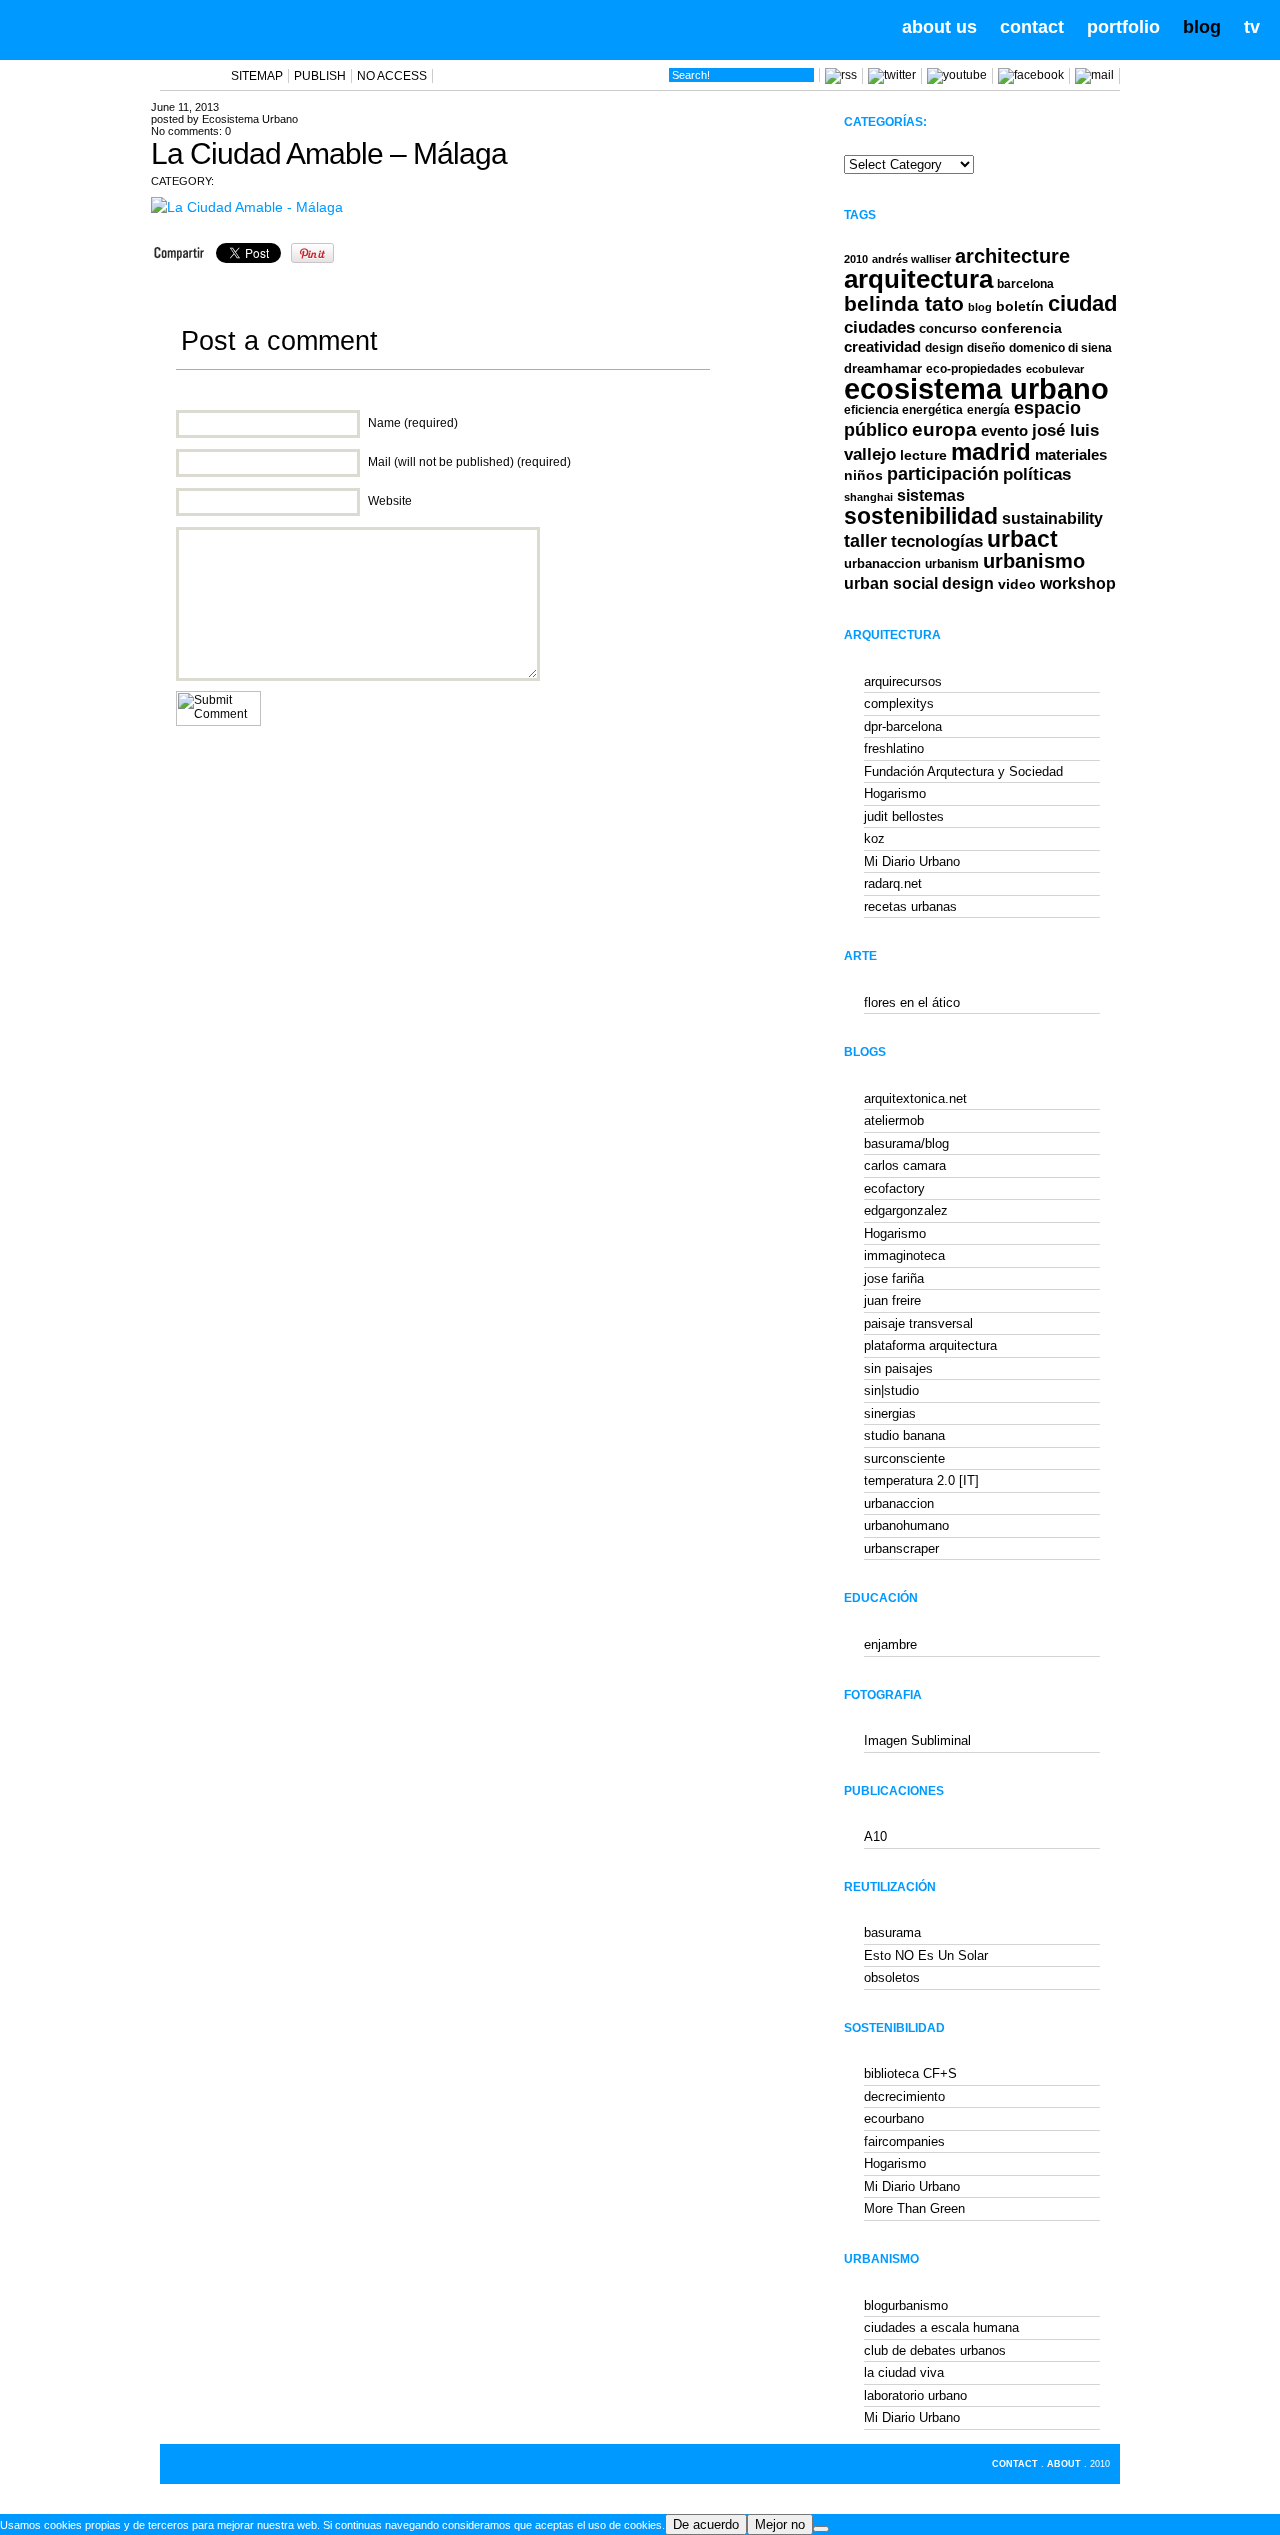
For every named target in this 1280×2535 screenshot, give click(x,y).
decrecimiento (904, 2096)
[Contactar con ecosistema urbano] (1094, 75)
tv (1252, 27)
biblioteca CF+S (910, 2073)
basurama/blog (906, 1143)
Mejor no (780, 2524)
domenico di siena (1060, 348)
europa (944, 429)
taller (865, 541)
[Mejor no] (821, 2529)
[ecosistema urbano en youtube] (957, 75)
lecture (923, 455)
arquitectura (918, 279)
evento (1004, 430)
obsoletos (892, 1977)
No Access (392, 76)
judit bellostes (904, 816)
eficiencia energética (903, 410)
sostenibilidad (921, 516)
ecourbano (894, 2118)
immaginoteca (904, 1255)
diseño (986, 348)
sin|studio (891, 1390)
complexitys (899, 703)
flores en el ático (912, 1002)
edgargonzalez (906, 1210)
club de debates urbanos (935, 2350)
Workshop (1078, 583)
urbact (1022, 539)
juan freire (892, 1300)
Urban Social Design (919, 583)
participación (943, 474)
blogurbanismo (906, 2305)
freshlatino (894, 748)
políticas (1037, 474)
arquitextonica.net (915, 1098)
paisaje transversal (918, 1323)
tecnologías (937, 541)
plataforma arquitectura (930, 1345)
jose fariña (894, 1278)
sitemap (257, 76)
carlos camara (905, 1165)
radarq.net (893, 883)
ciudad (1082, 303)
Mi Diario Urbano (912, 861)
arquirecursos (903, 681)
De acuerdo (706, 2524)
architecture (1012, 256)
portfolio (1123, 27)
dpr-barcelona (903, 726)
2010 (856, 259)
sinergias (890, 1413)
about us (939, 27)
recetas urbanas (910, 906)
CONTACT (1015, 2464)
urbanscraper (901, 1548)
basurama (892, 1932)
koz (874, 838)
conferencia (1021, 328)
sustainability (1052, 518)
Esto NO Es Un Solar (926, 1955)
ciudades (879, 327)
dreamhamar (883, 368)
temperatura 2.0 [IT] (921, 1480)
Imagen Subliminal (917, 1740)
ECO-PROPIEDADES (974, 368)
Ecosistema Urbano (250, 119)
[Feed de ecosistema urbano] (841, 75)
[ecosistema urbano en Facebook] (1031, 75)
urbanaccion (882, 563)
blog (1202, 27)
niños (863, 475)
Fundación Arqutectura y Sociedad (963, 771)
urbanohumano (906, 1525)
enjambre (890, 1644)
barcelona (1025, 284)
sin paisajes (898, 1368)
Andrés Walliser (911, 259)
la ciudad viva (904, 2372)
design (944, 348)
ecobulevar (1055, 369)
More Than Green (914, 2208)
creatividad (882, 347)
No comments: (191, 131)
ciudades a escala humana (941, 2327)
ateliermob (894, 1120)
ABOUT (1064, 2464)
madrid (991, 451)
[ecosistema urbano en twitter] (892, 75)
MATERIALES (1071, 455)
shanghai (868, 497)
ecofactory (894, 1188)
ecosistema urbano (976, 388)
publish (320, 76)
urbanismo (1034, 561)
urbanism (952, 563)
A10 (875, 1836)
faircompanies (904, 2141)
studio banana (904, 1435)
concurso (948, 328)
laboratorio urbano (915, 2395)
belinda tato (904, 303)
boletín (1020, 306)
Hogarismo (895, 793)
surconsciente (904, 1458)
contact (1032, 27)
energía (988, 410)
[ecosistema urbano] (131, 28)
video (1017, 584)
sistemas (931, 495)
